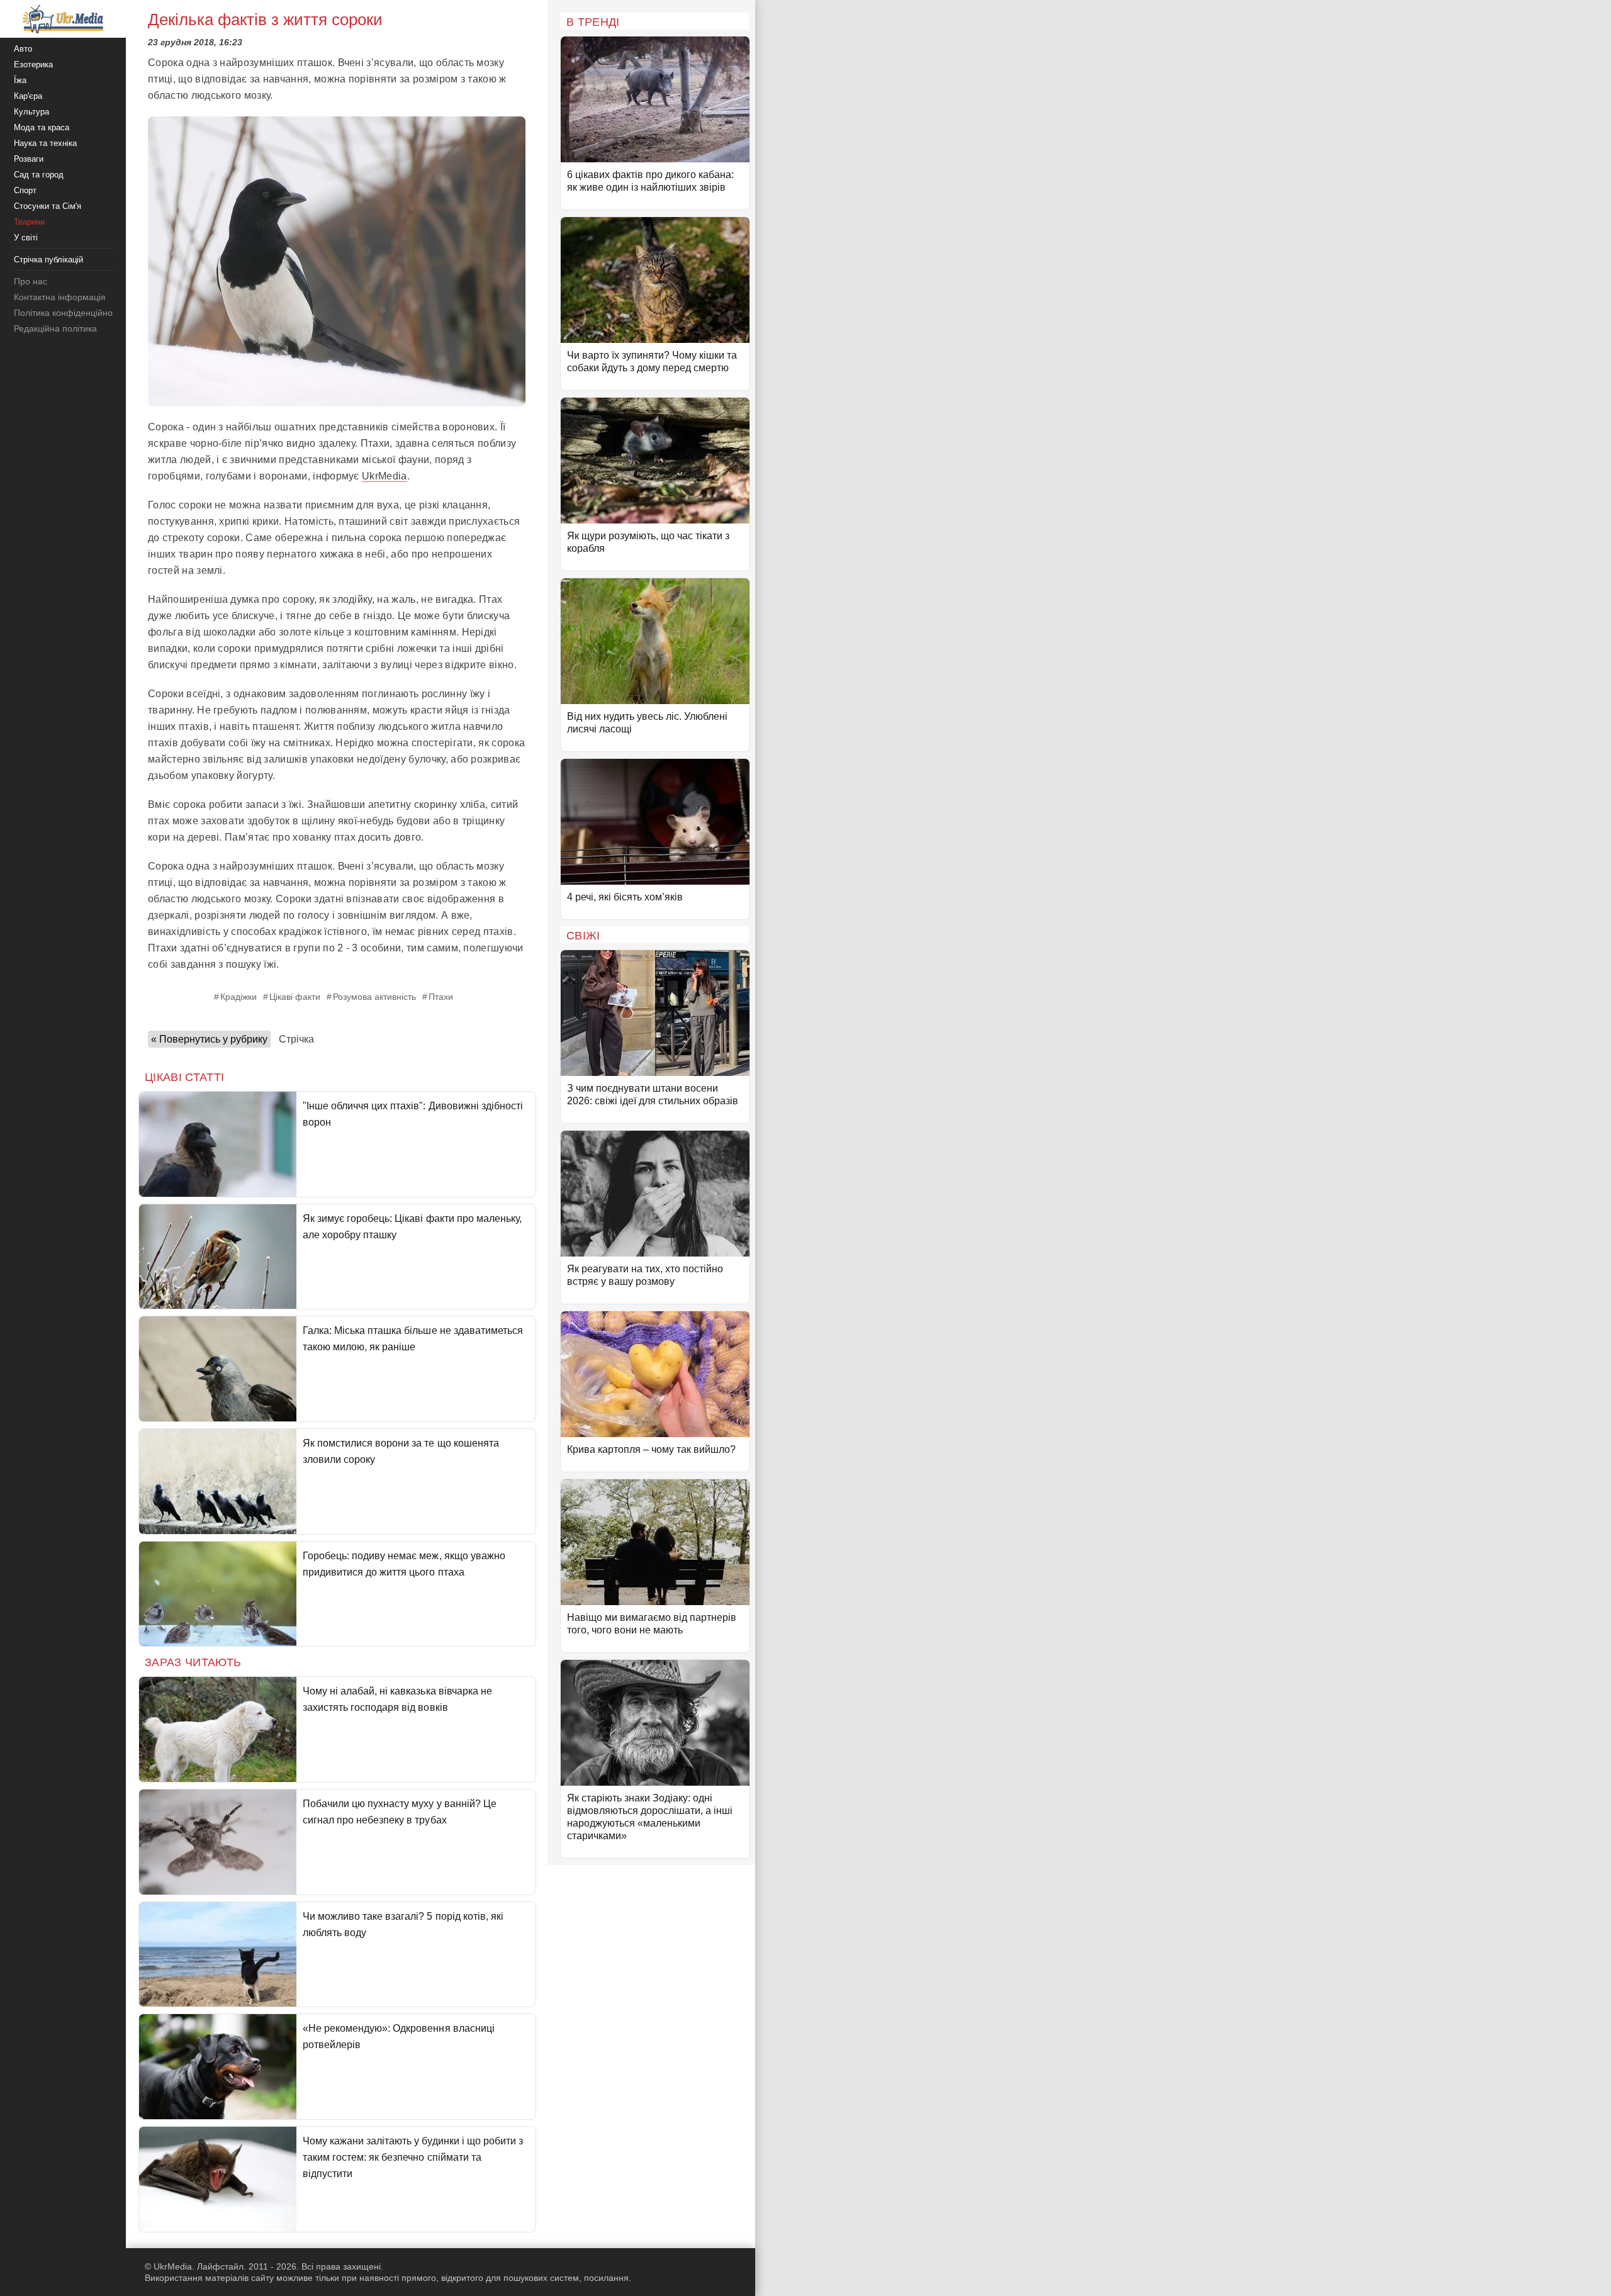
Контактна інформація (60, 297)
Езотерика (33, 64)
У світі (26, 238)
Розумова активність (374, 997)
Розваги (29, 159)
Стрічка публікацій (48, 260)
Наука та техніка (45, 143)
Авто (23, 49)
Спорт (25, 190)
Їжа (20, 80)
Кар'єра (28, 96)
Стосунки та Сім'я (48, 206)
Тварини (29, 222)
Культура (31, 112)
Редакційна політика (55, 328)
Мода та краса (42, 127)
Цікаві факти (295, 997)
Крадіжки (239, 997)
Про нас (31, 281)
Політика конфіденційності (68, 313)
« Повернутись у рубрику (209, 1039)
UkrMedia (385, 476)
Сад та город (39, 175)
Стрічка (296, 1039)
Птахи (441, 997)
